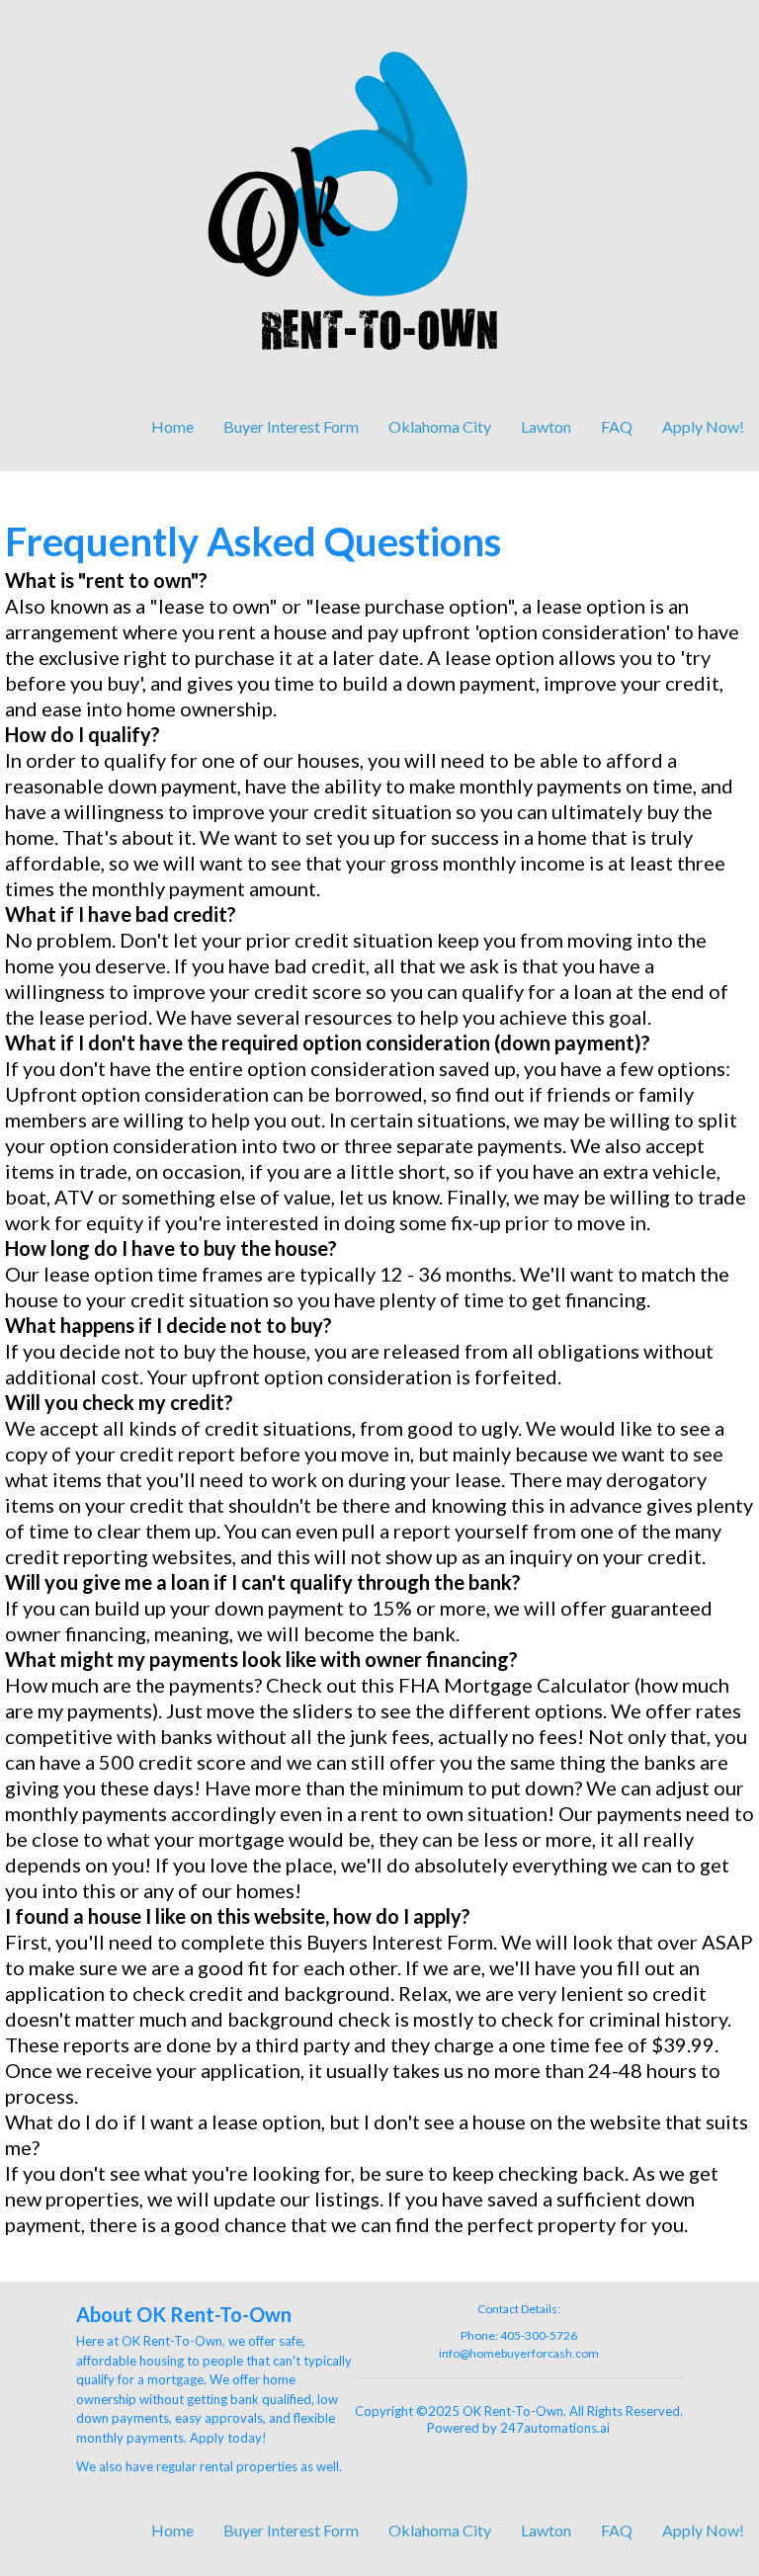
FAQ (617, 426)
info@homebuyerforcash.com (519, 2353)
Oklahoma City (440, 426)
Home (172, 426)
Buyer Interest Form (291, 426)
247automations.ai (555, 2428)
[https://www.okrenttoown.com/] (379, 204)
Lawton (546, 426)
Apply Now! (703, 426)
